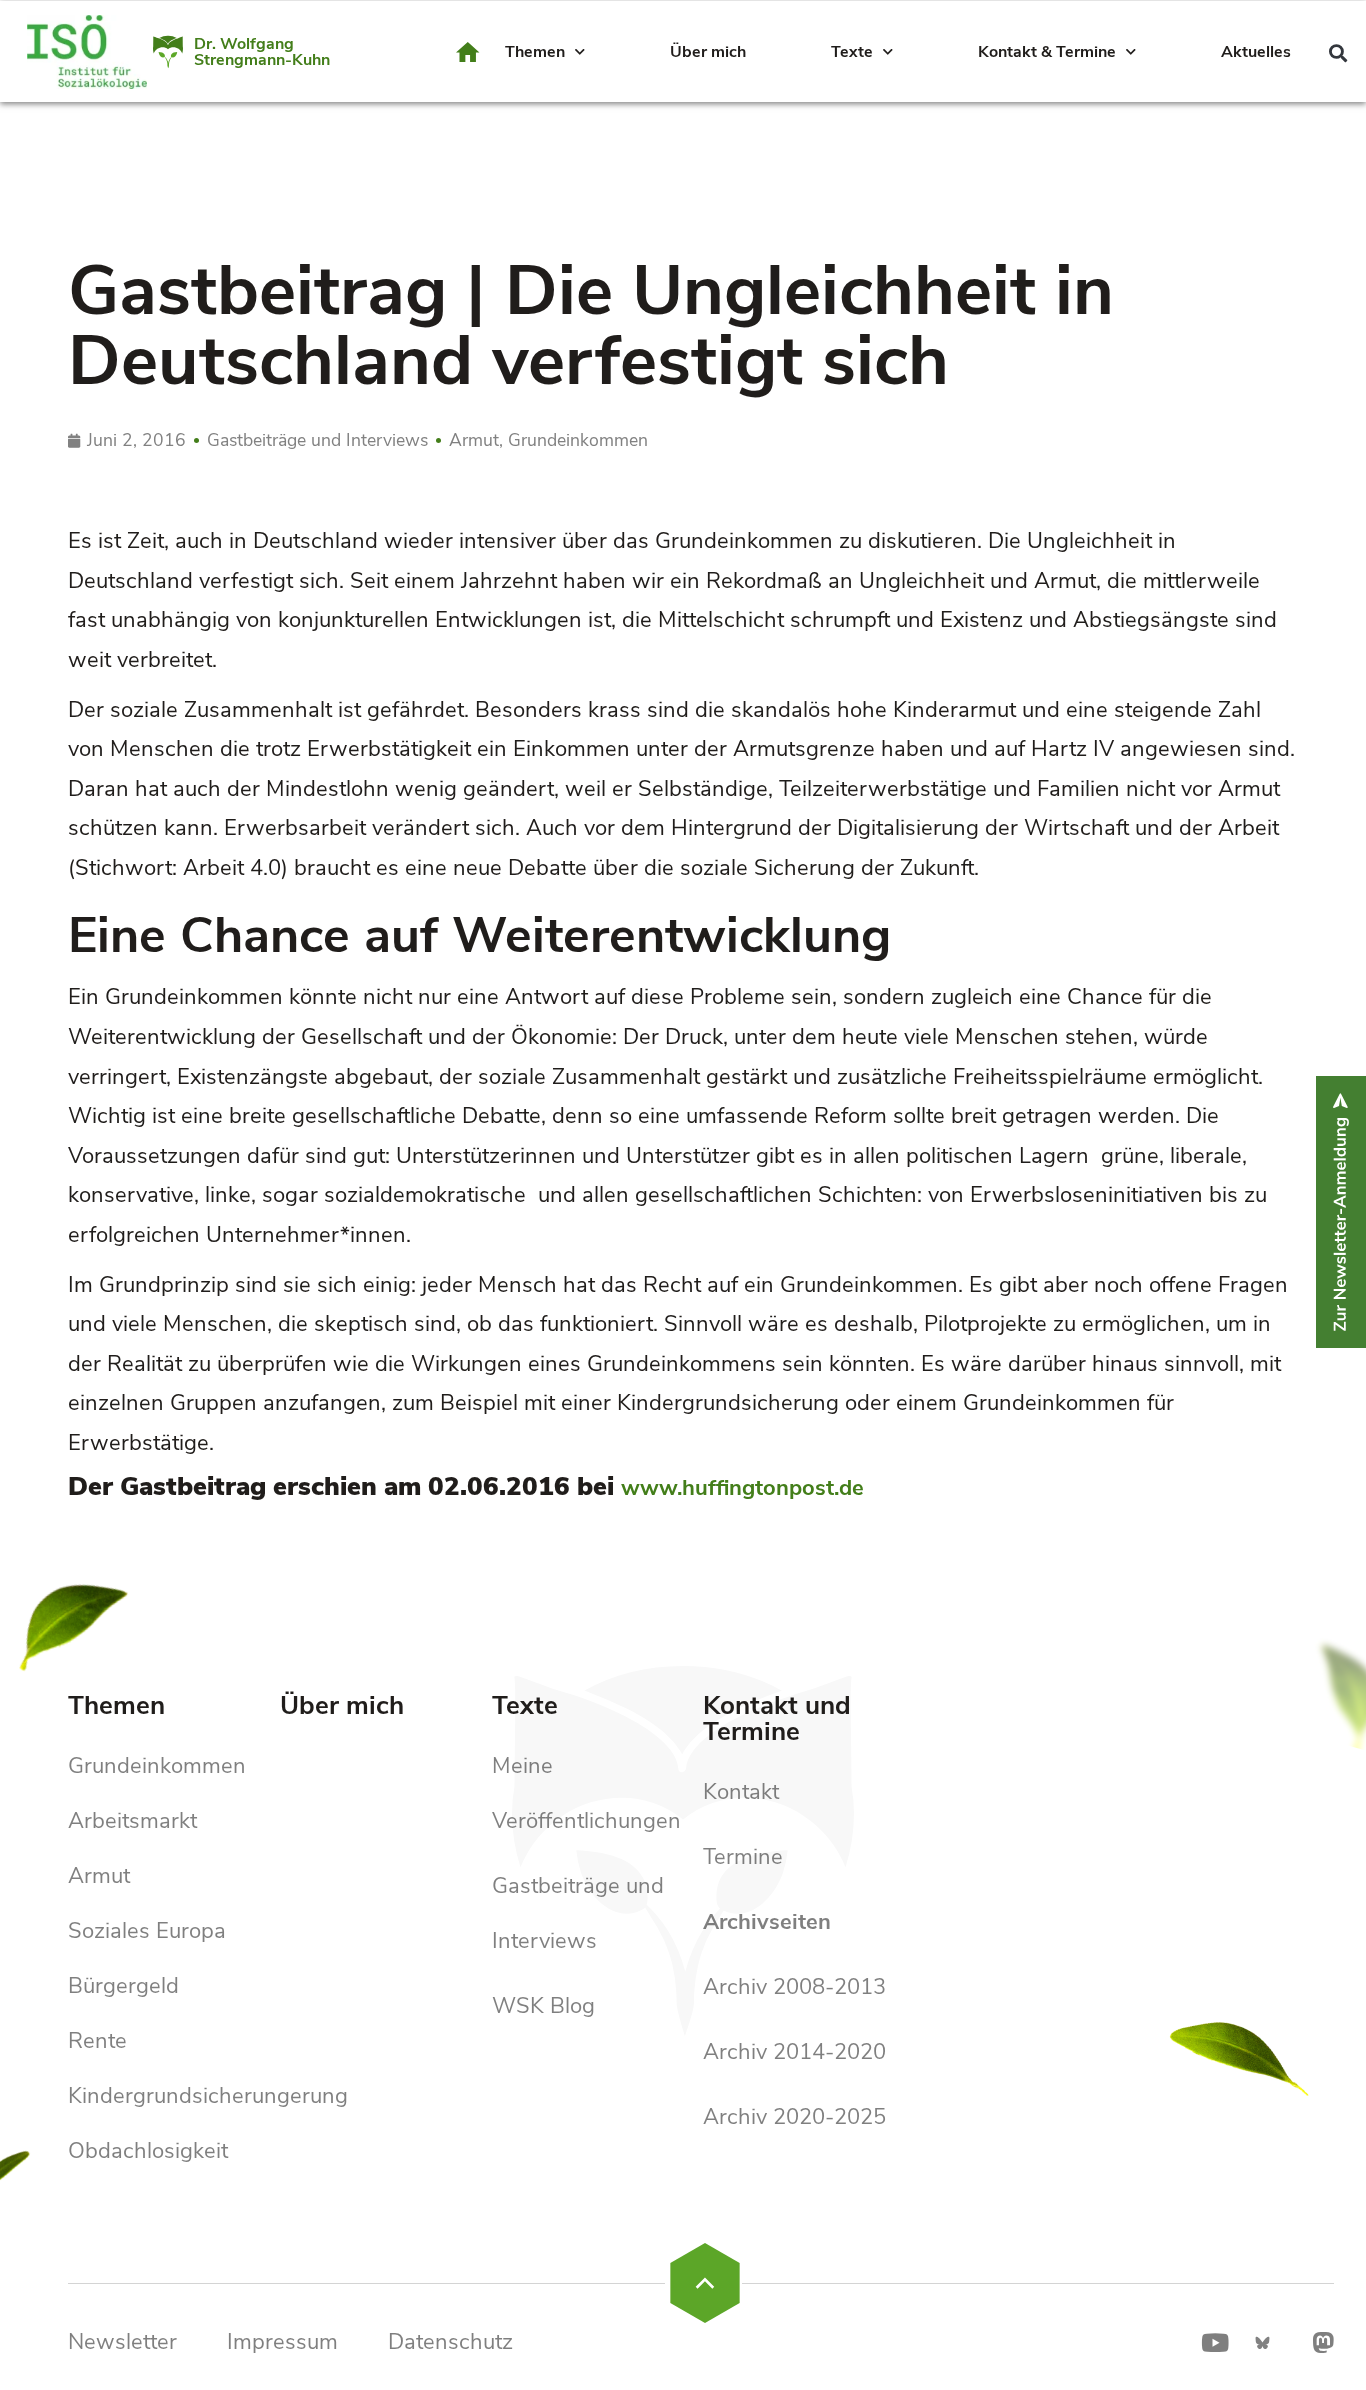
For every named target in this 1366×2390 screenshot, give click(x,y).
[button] (1337, 52)
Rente (97, 2041)
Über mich (708, 52)
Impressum (282, 2342)
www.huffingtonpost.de (742, 1488)
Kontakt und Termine (777, 1718)
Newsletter (122, 2342)
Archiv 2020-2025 (794, 2117)
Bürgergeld (123, 1986)
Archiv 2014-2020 (794, 2052)
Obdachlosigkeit (148, 2151)
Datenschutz (450, 2342)
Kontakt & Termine (1047, 52)
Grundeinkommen (157, 1766)
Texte (852, 52)
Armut (99, 1876)
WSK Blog (543, 2006)
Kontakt (741, 1792)
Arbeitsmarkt (132, 1821)
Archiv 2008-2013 (794, 1987)
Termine (743, 1857)
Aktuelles (1256, 52)
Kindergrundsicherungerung (208, 2096)
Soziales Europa (147, 1931)
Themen (535, 52)
